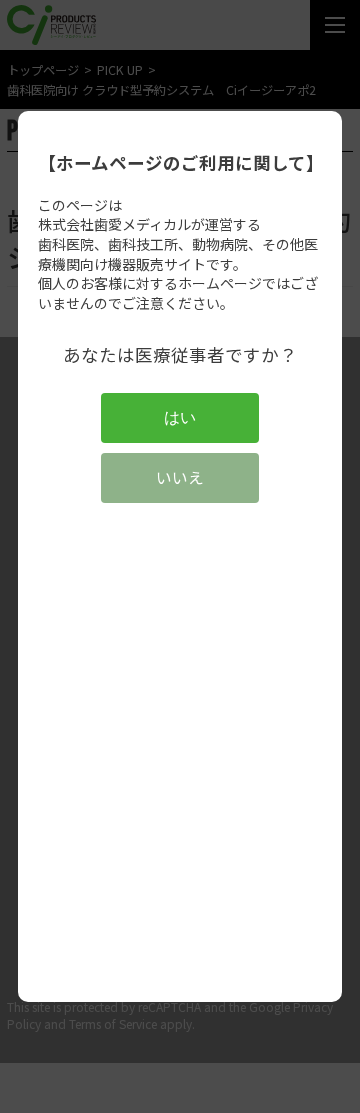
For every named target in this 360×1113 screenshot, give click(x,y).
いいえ (180, 477)
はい (180, 417)
